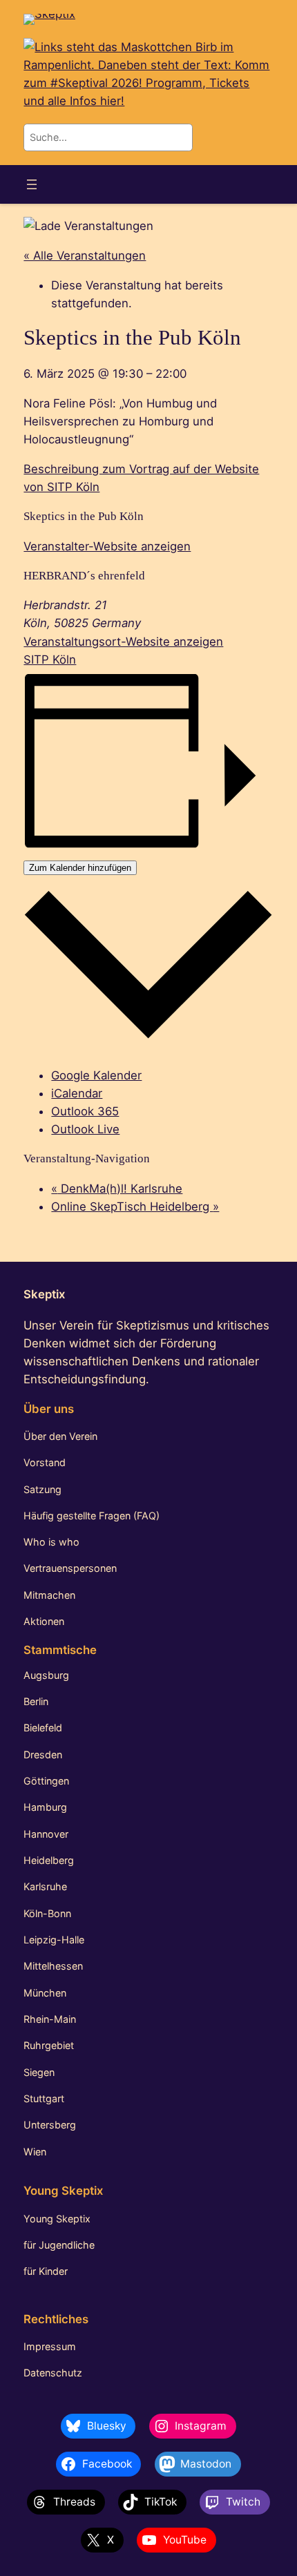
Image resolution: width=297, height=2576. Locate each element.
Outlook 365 (85, 1111)
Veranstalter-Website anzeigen (107, 546)
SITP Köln (50, 660)
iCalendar (77, 1093)
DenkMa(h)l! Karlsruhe (117, 1189)
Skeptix (44, 1294)
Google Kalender (96, 1075)
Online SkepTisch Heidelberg (135, 1207)
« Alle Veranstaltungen (85, 256)
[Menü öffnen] (32, 184)
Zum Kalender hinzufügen (80, 868)
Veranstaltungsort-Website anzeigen (123, 642)
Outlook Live (85, 1129)
